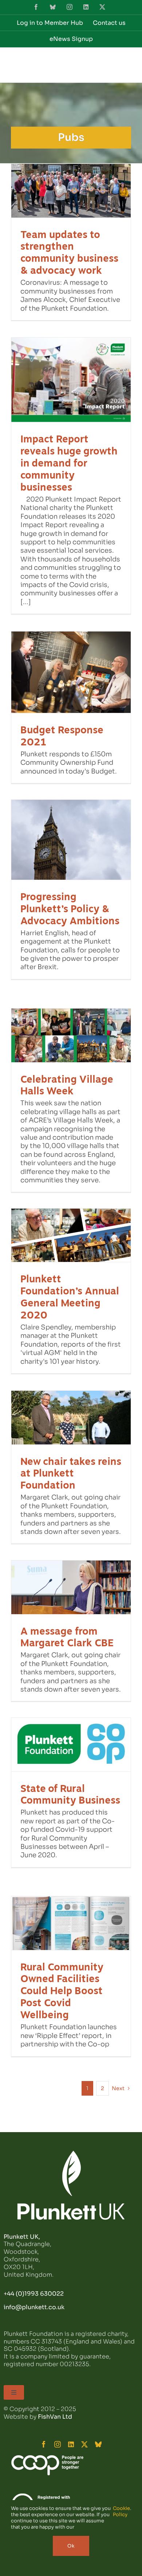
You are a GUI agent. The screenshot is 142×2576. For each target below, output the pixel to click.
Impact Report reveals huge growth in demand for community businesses (69, 463)
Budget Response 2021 (62, 736)
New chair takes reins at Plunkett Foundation (71, 1473)
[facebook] (44, 2444)
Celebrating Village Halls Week (67, 1085)
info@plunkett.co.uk (34, 2307)
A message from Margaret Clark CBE (67, 1637)
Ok (71, 2546)
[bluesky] (98, 2444)
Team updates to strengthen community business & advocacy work (69, 253)
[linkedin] (71, 2444)
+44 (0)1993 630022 (34, 2294)
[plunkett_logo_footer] (71, 2154)
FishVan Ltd (55, 2417)
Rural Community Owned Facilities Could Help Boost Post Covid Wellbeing (62, 1991)
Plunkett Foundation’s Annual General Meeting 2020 (70, 1297)
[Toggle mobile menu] (127, 64)
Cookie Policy (121, 2512)
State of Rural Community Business (70, 1794)
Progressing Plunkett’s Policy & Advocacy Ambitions (70, 909)
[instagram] (58, 2444)
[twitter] (84, 2444)
